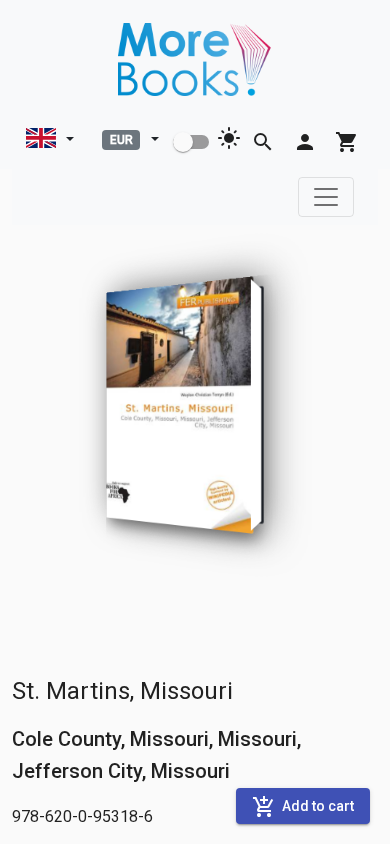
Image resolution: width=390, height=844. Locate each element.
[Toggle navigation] (326, 197)
